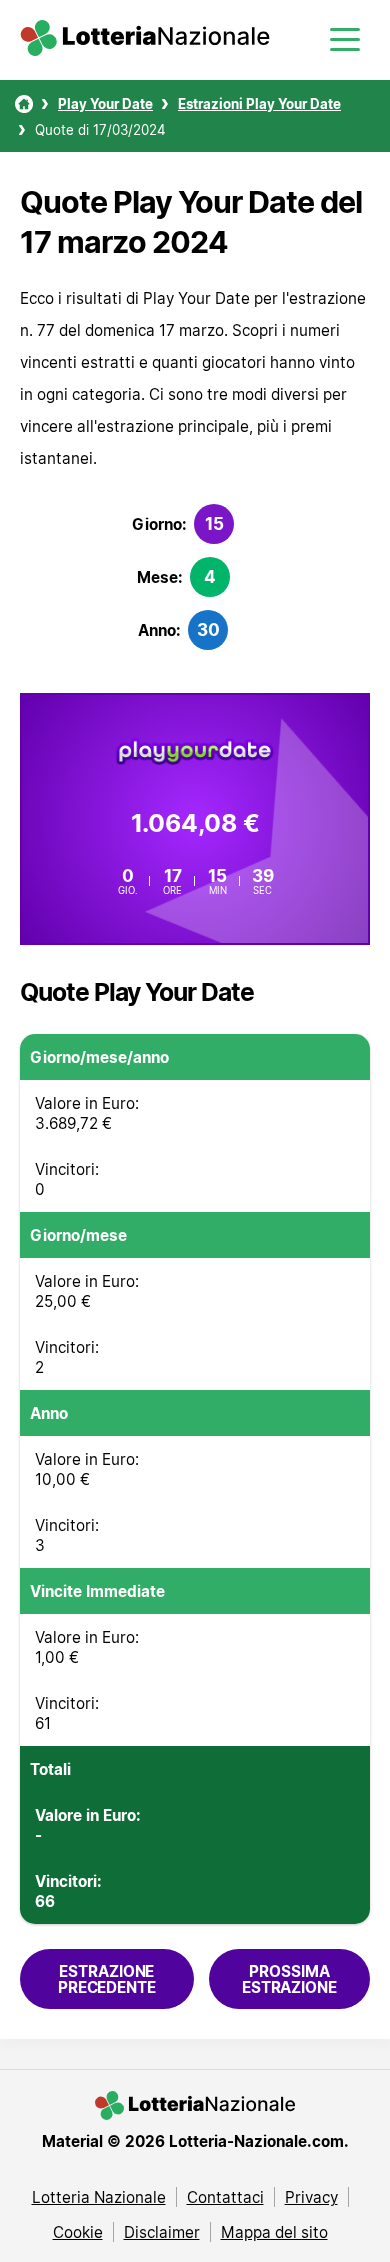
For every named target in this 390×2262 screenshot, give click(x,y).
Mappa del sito (274, 2232)
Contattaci (225, 2197)
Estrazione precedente (107, 1979)
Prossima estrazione (289, 1979)
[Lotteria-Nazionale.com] (145, 50)
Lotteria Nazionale (99, 2197)
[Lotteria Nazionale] (24, 104)
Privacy (311, 2197)
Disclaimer (162, 2232)
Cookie (78, 2232)
